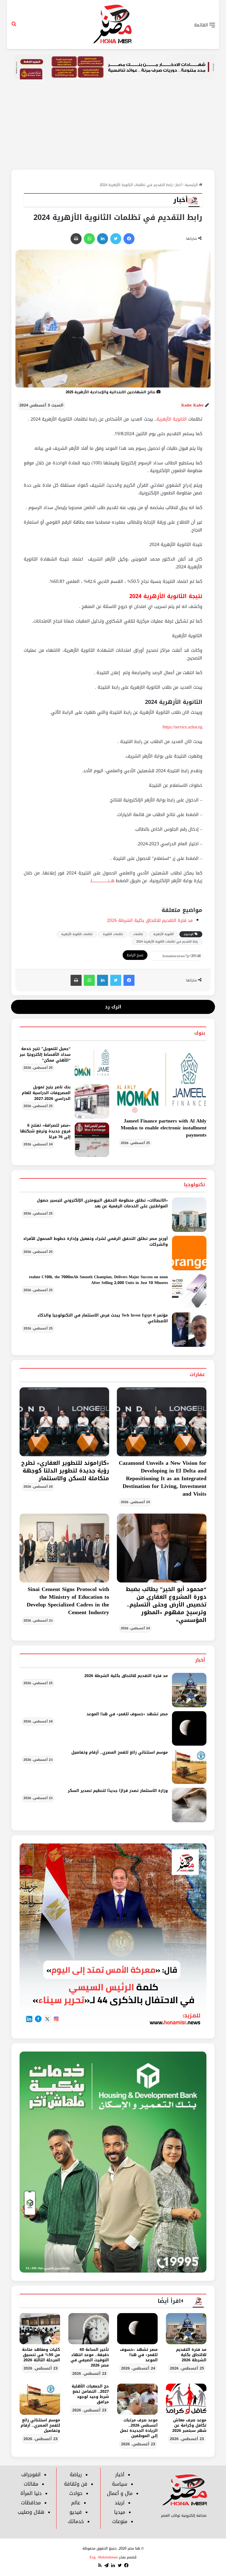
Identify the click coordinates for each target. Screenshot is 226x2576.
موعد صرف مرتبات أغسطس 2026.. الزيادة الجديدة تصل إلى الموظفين (139, 2428)
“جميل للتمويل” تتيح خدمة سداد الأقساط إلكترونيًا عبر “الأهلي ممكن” (45, 1055)
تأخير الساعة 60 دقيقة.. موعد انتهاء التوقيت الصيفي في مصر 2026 (90, 2357)
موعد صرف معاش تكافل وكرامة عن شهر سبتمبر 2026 (189, 2425)
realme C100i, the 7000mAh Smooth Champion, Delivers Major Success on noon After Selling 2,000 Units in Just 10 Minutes (98, 1280)
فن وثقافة (76, 2484)
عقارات (197, 1374)
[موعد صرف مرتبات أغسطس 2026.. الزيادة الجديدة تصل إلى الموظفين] (137, 2399)
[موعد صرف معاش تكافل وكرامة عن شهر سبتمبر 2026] (186, 2399)
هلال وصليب (31, 2512)
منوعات (120, 2521)
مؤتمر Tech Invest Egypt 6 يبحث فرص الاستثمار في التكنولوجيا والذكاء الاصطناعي (103, 1318)
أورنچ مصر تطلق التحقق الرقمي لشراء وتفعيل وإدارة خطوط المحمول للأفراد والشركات (95, 1242)
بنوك (200, 1033)
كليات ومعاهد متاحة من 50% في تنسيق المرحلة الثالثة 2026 (41, 2355)
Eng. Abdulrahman (104, 2557)
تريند (120, 2503)
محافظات (31, 2503)
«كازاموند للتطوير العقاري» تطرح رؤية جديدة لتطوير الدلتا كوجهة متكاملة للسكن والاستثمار (65, 1471)
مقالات (31, 2484)
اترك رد (113, 1007)
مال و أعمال (120, 2493)
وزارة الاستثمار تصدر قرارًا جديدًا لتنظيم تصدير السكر (118, 1791)
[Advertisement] (113, 128)
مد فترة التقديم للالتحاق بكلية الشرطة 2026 (150, 920)
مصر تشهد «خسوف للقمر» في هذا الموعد (127, 1714)
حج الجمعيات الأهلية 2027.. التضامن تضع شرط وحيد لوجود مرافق (90, 2394)
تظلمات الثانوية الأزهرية (77, 934)
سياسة (120, 2484)
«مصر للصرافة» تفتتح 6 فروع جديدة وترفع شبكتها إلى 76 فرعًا (45, 1131)
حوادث (76, 2493)
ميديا (120, 2512)
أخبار (179, 185)
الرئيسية (192, 185)
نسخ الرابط (135, 955)
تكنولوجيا (194, 1185)
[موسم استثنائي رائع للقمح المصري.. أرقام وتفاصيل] (189, 1767)
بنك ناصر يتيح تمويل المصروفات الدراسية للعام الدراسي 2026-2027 (46, 1093)
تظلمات (138, 934)
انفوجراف (31, 2475)
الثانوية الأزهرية (172, 419)
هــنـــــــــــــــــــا (103, 881)
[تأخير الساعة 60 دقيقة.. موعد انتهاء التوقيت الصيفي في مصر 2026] (89, 2329)
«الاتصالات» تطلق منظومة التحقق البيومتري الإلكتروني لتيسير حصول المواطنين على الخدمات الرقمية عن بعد (102, 1203)
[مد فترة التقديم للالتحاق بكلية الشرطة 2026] (189, 1690)
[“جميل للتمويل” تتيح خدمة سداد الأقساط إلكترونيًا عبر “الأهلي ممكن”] (92, 1063)
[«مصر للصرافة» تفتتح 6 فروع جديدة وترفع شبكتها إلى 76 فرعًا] (92, 1140)
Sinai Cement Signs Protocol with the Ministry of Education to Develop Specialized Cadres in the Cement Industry (68, 1601)
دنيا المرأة (31, 2493)
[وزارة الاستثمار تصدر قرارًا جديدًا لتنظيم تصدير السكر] (189, 1805)
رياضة (76, 2475)
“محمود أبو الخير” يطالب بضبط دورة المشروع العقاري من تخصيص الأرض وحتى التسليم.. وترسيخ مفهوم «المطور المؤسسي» (166, 1605)
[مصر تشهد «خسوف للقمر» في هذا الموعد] (189, 1728)
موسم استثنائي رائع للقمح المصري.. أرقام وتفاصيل (120, 1752)
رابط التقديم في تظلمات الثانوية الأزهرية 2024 (167, 942)
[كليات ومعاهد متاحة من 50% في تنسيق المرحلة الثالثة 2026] (40, 2329)
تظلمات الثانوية (113, 934)
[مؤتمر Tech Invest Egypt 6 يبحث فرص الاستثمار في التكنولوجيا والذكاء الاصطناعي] (189, 1330)
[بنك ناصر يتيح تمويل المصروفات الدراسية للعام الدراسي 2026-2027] (92, 1101)
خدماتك (76, 2521)
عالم (76, 2503)
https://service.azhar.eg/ (182, 727)
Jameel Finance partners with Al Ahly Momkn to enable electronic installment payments (164, 1128)
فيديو (76, 2512)
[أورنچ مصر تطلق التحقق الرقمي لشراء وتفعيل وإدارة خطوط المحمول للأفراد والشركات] (189, 1253)
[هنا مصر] (113, 25)
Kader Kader (193, 405)
